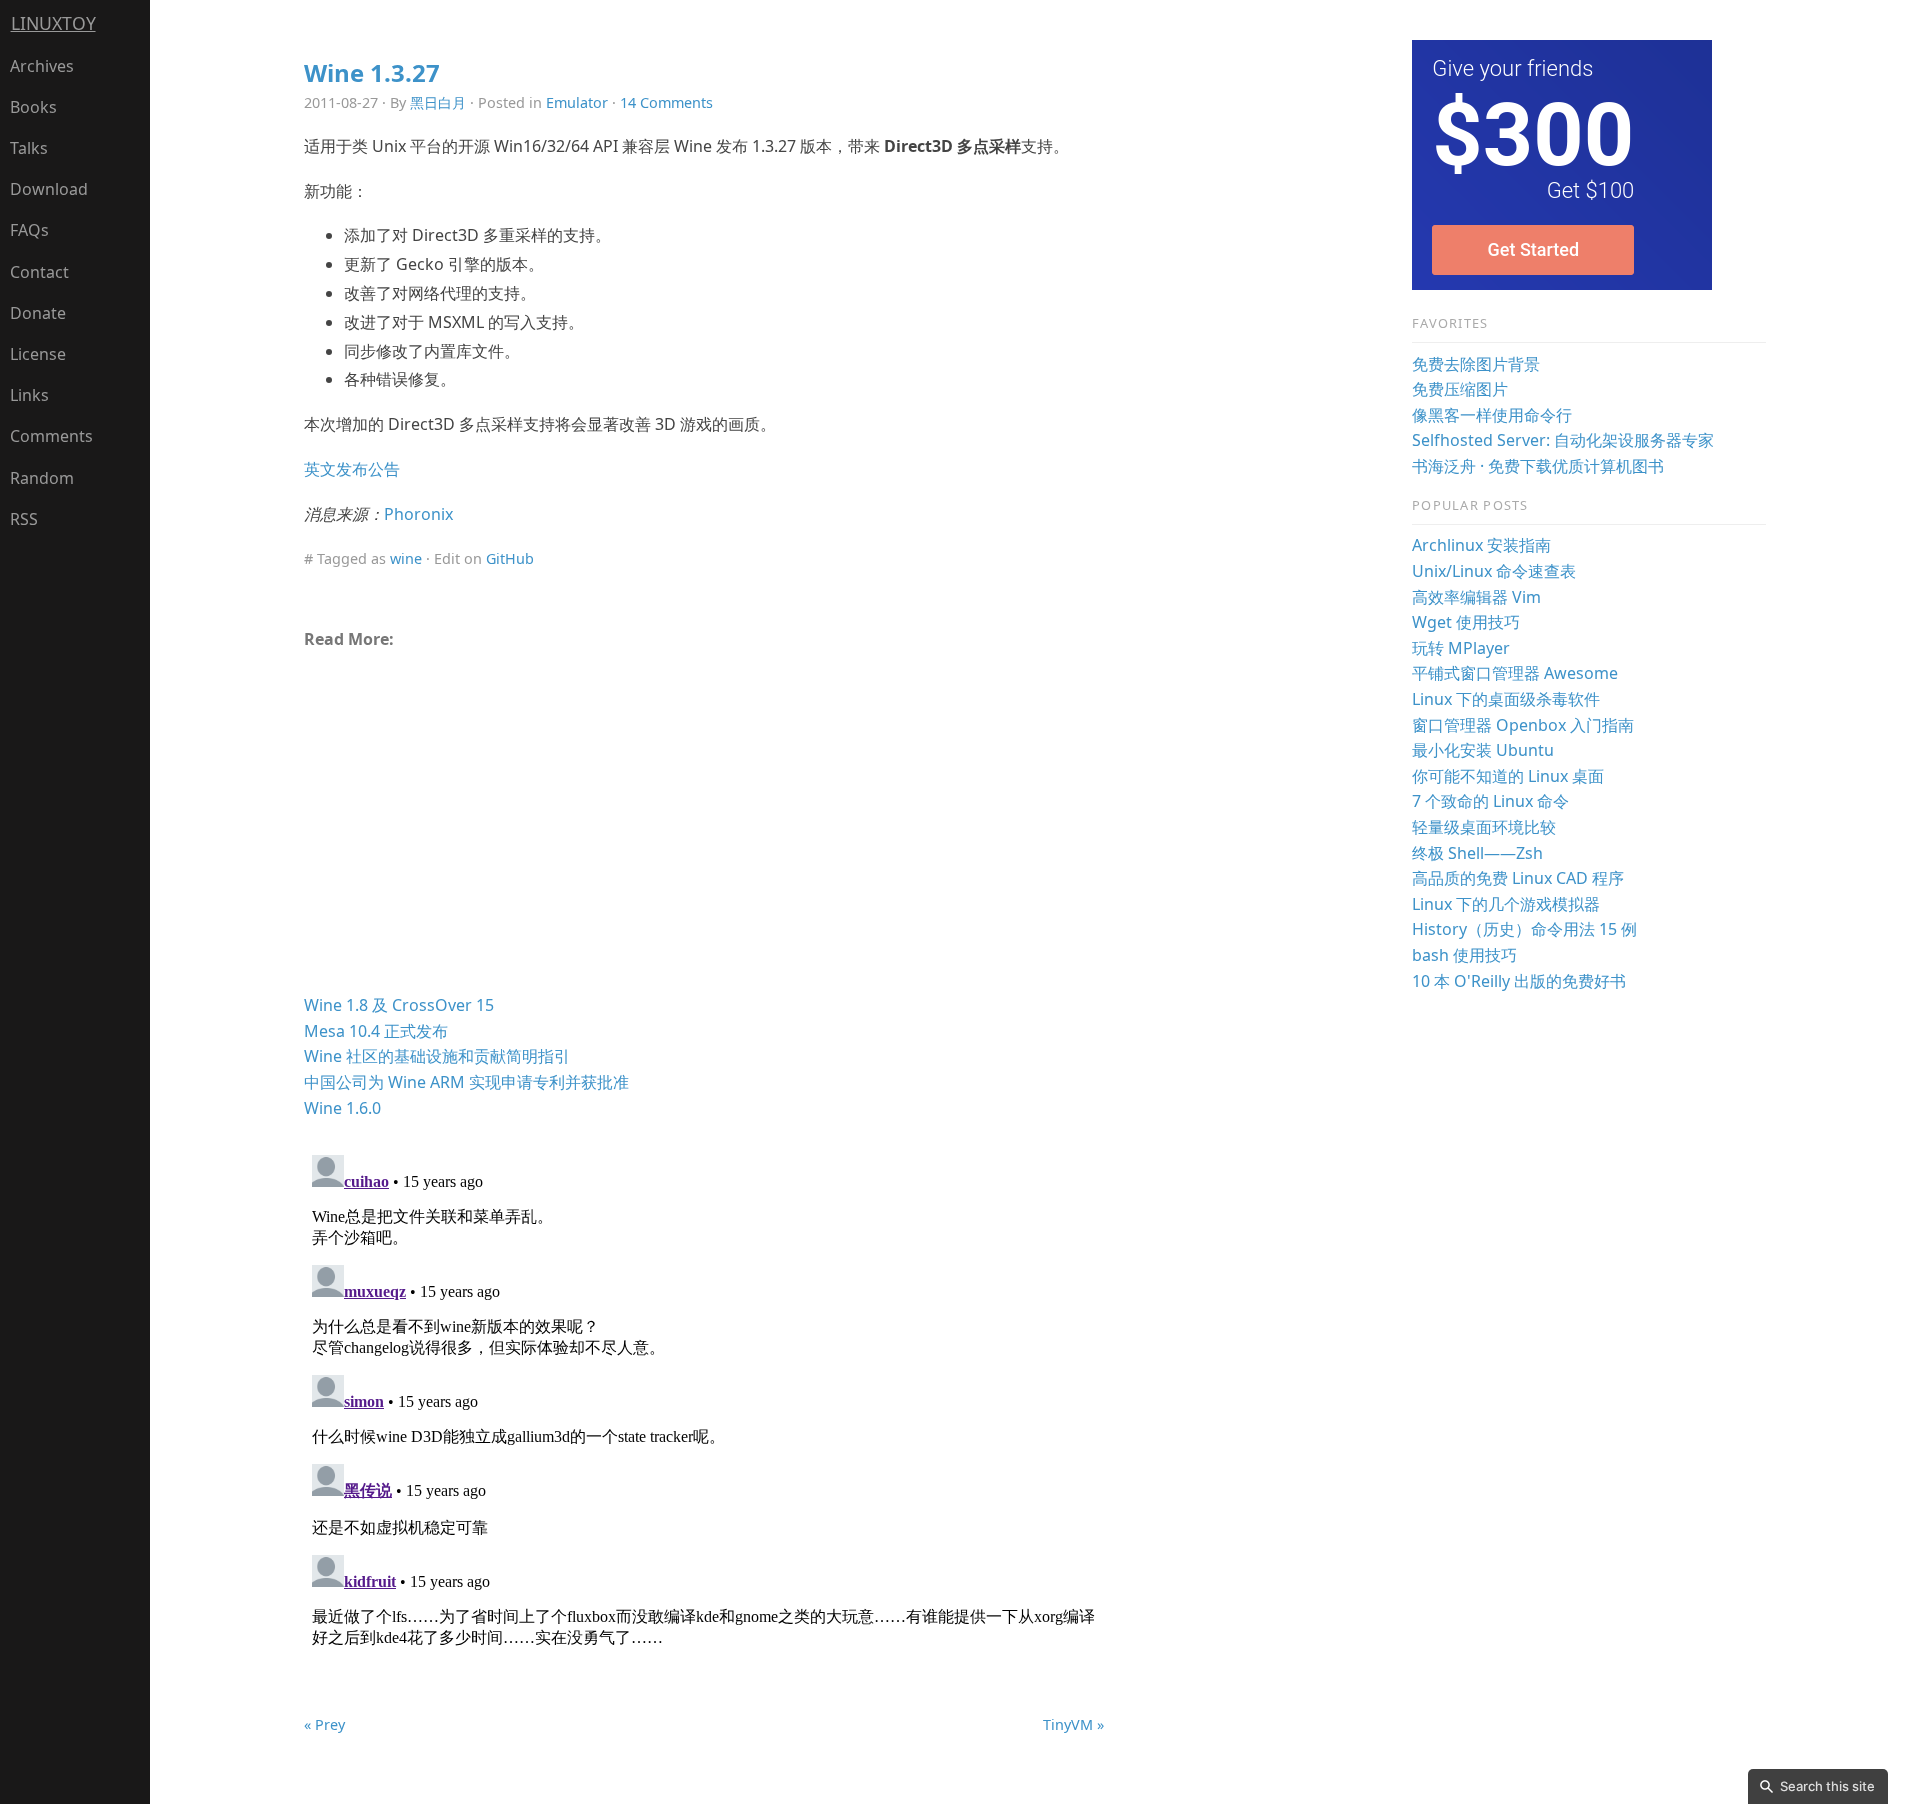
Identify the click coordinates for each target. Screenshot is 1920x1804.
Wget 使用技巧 (1466, 622)
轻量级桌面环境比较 (1484, 827)
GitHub (510, 558)
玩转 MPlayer (1461, 648)
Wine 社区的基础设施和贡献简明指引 (437, 1056)
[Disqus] (704, 1397)
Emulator (577, 102)
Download (49, 189)
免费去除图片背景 (1476, 364)
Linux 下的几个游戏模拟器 (1506, 904)
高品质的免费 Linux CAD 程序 (1518, 878)
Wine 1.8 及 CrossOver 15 (399, 1005)
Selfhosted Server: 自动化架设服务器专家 (1563, 440)
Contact (39, 272)
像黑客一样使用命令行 (1492, 415)
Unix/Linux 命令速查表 (1494, 571)
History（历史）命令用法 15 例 (1524, 929)
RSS (24, 519)
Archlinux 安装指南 (1481, 545)
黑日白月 (438, 102)
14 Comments (666, 102)
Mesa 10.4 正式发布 (376, 1031)
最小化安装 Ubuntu (1483, 750)
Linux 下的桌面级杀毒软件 (1506, 699)
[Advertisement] (704, 830)
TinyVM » (1073, 1724)
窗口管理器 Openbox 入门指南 (1523, 725)
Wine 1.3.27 (372, 72)
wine (406, 558)
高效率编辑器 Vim (1476, 597)
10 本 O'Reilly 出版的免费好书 (1519, 981)
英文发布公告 (352, 469)
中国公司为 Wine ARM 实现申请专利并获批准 (466, 1082)
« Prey (324, 1724)
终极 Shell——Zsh (1477, 853)
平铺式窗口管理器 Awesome (1515, 673)
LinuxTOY (53, 23)
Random (42, 478)
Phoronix (418, 514)
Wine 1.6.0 (342, 1108)
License (38, 354)
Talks (29, 148)
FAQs (29, 230)
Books (33, 107)
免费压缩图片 (1460, 389)
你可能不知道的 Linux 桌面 (1508, 776)
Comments (51, 436)
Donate (38, 313)
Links (29, 395)
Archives (42, 66)
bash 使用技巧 (1464, 955)
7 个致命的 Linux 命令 (1490, 801)
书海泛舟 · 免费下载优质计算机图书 (1538, 466)
